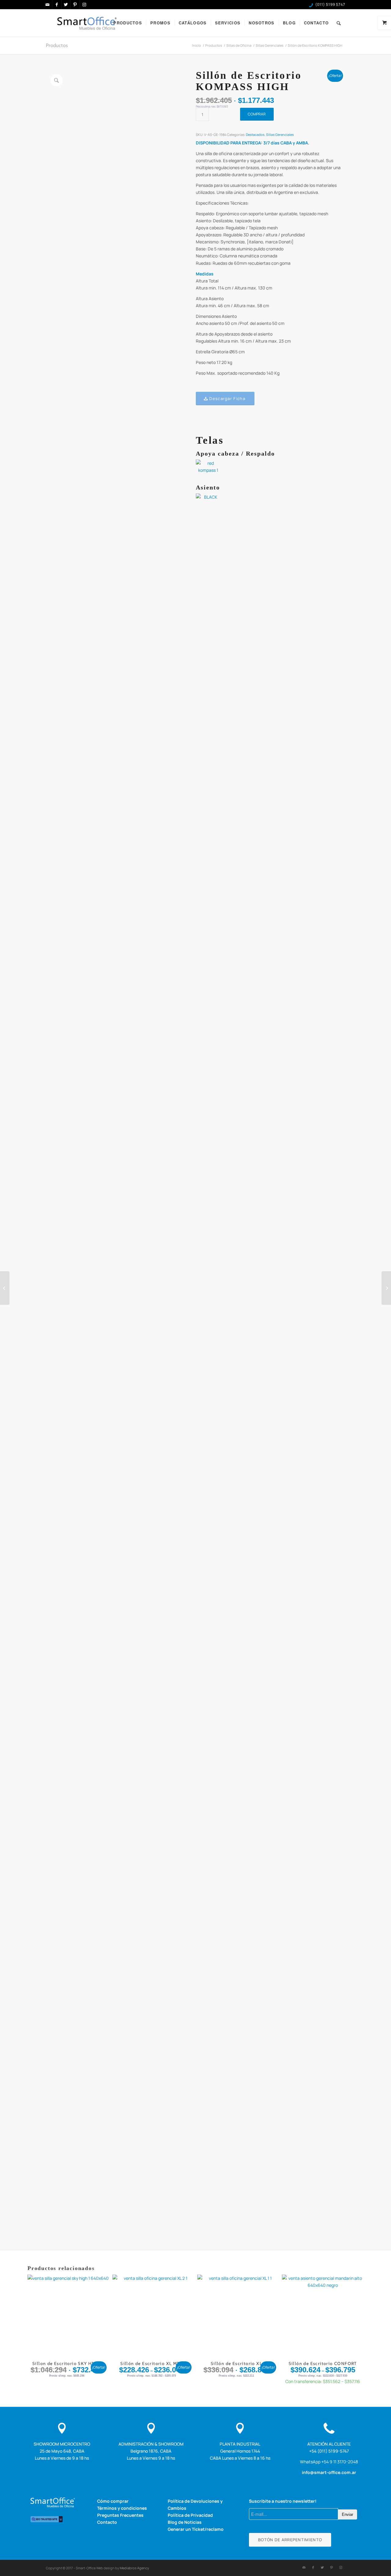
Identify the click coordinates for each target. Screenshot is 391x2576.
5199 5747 (336, 4)
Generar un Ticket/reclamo (196, 2529)
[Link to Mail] (48, 5)
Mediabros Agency (134, 2568)
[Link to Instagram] (84, 5)
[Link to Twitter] (66, 5)
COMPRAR (257, 114)
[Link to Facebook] (57, 5)
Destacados (255, 135)
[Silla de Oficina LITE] (386, 1288)
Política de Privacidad (190, 2515)
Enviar (347, 2514)
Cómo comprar (113, 2501)
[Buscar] (339, 23)
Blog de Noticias (185, 2522)
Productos (57, 45)
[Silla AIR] (5, 1288)
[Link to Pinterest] (75, 5)
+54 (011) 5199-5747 (329, 2451)
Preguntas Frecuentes (120, 2515)
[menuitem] (128, 23)
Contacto (107, 2522)
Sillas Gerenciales (280, 135)
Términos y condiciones (122, 2508)
